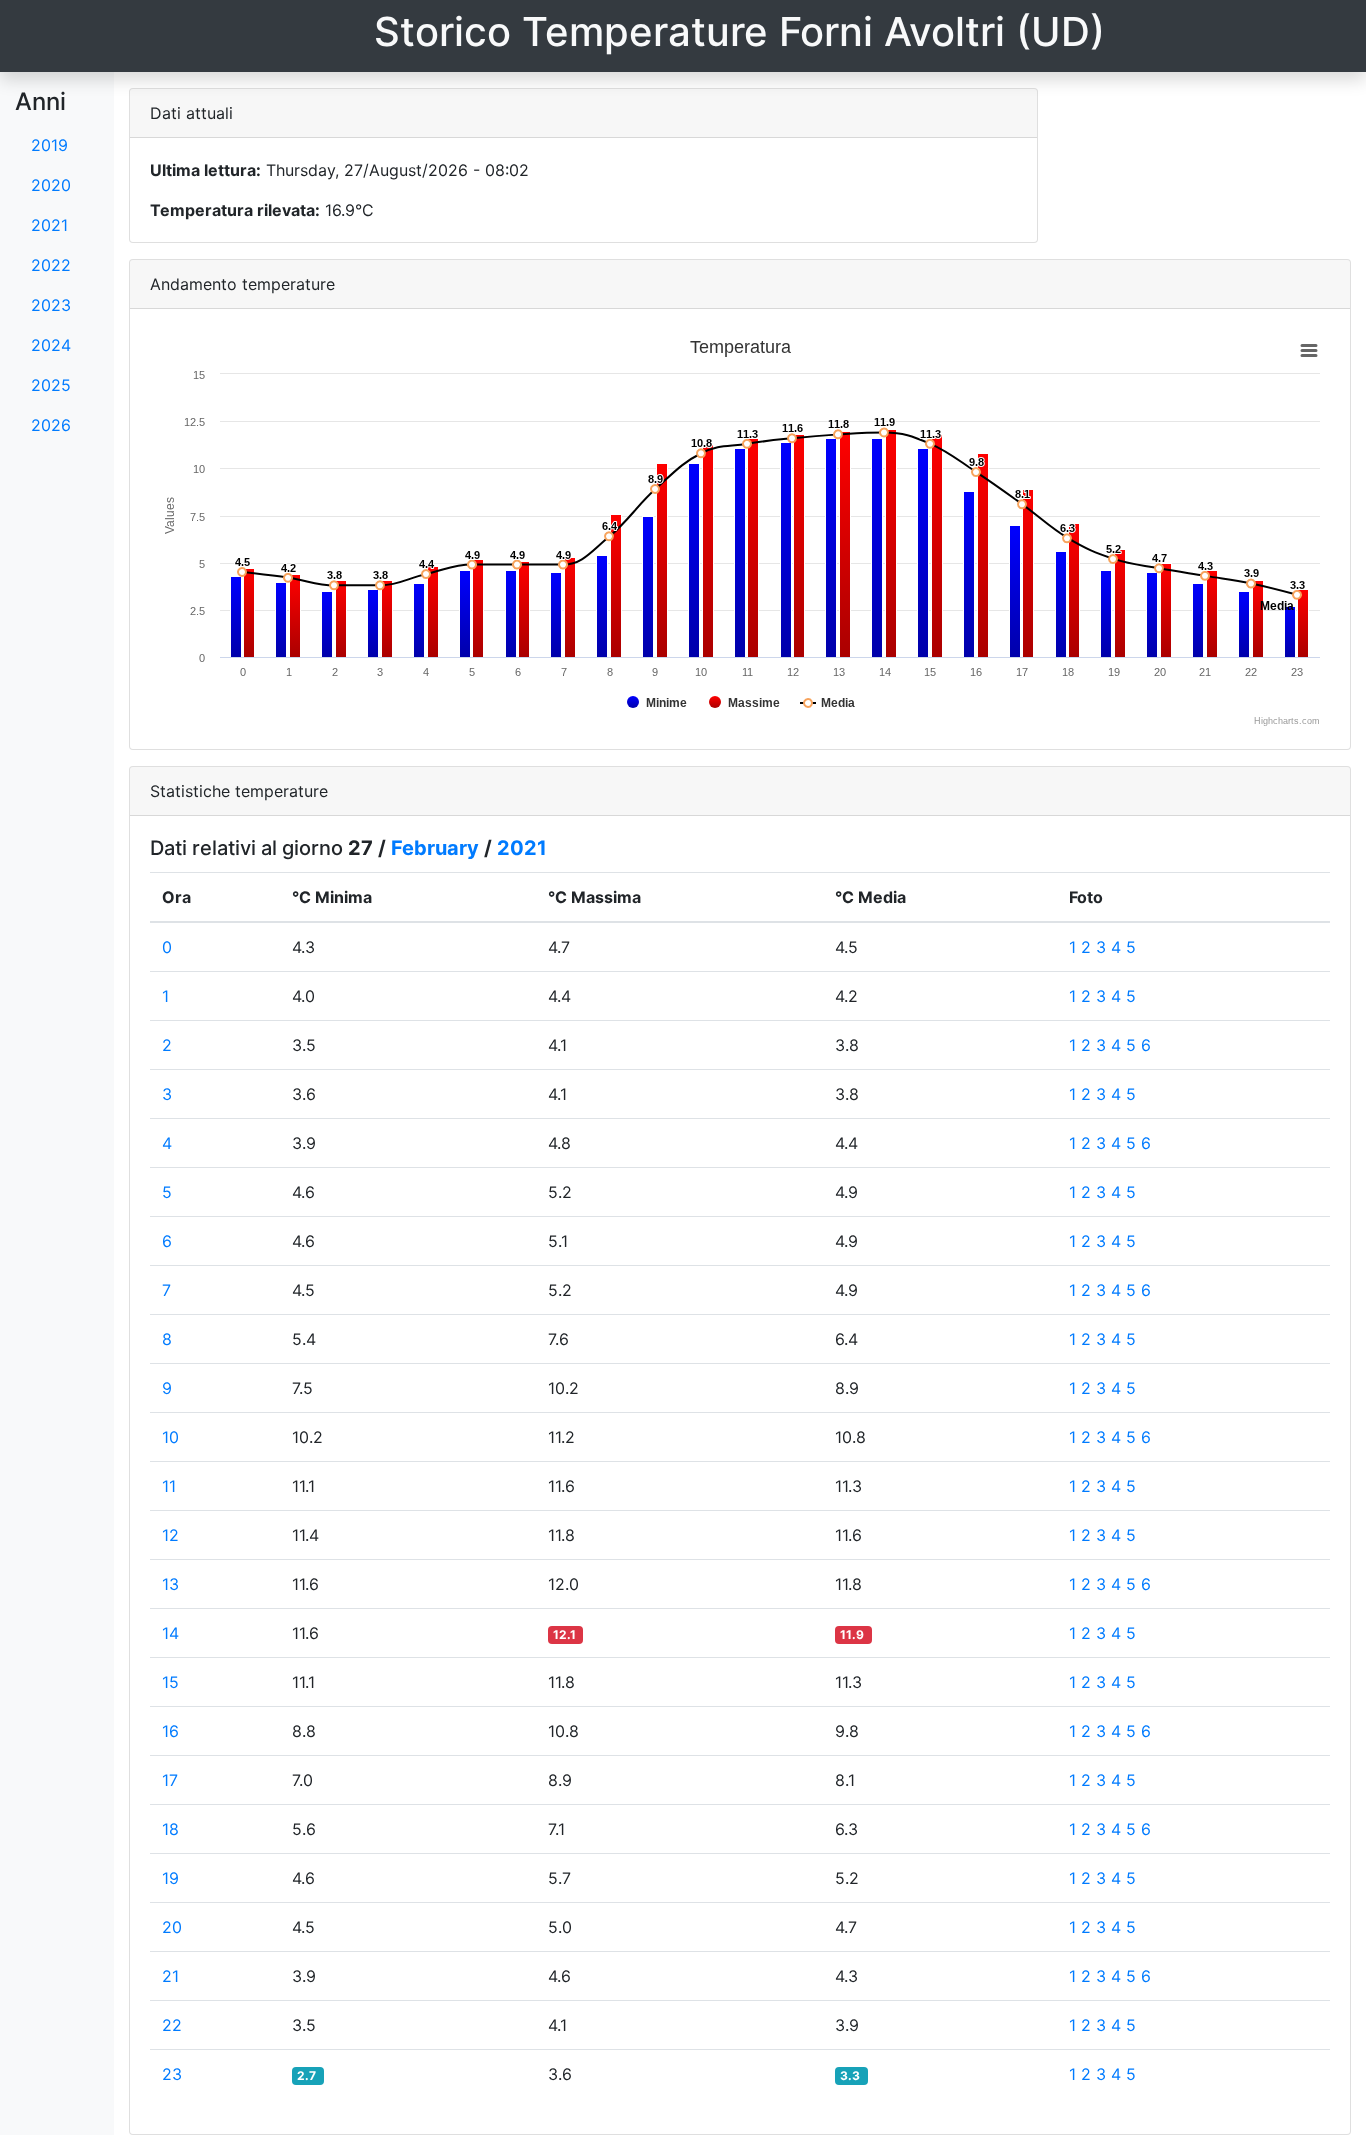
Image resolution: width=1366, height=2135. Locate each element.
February (435, 848)
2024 (51, 345)
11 (169, 1486)
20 (172, 1927)
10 (170, 1437)
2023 (51, 305)
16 (170, 1731)
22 (172, 2025)
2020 (51, 185)
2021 (49, 225)
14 (170, 1633)
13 (170, 1584)
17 (170, 1780)
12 (170, 1535)
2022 (51, 265)
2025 (51, 385)
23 (172, 2074)
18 (170, 1829)
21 (170, 1976)
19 (170, 1878)
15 (170, 1682)
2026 (51, 425)
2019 (49, 145)
